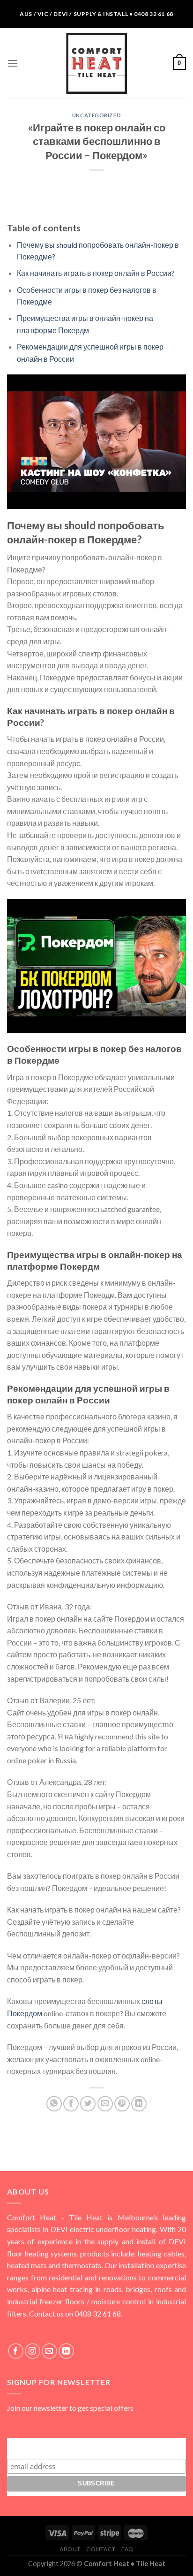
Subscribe (96, 2447)
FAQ (127, 2549)
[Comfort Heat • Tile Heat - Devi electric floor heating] (96, 63)
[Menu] (13, 63)
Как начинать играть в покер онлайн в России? (96, 273)
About (70, 2549)
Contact (101, 2549)
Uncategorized (96, 115)
